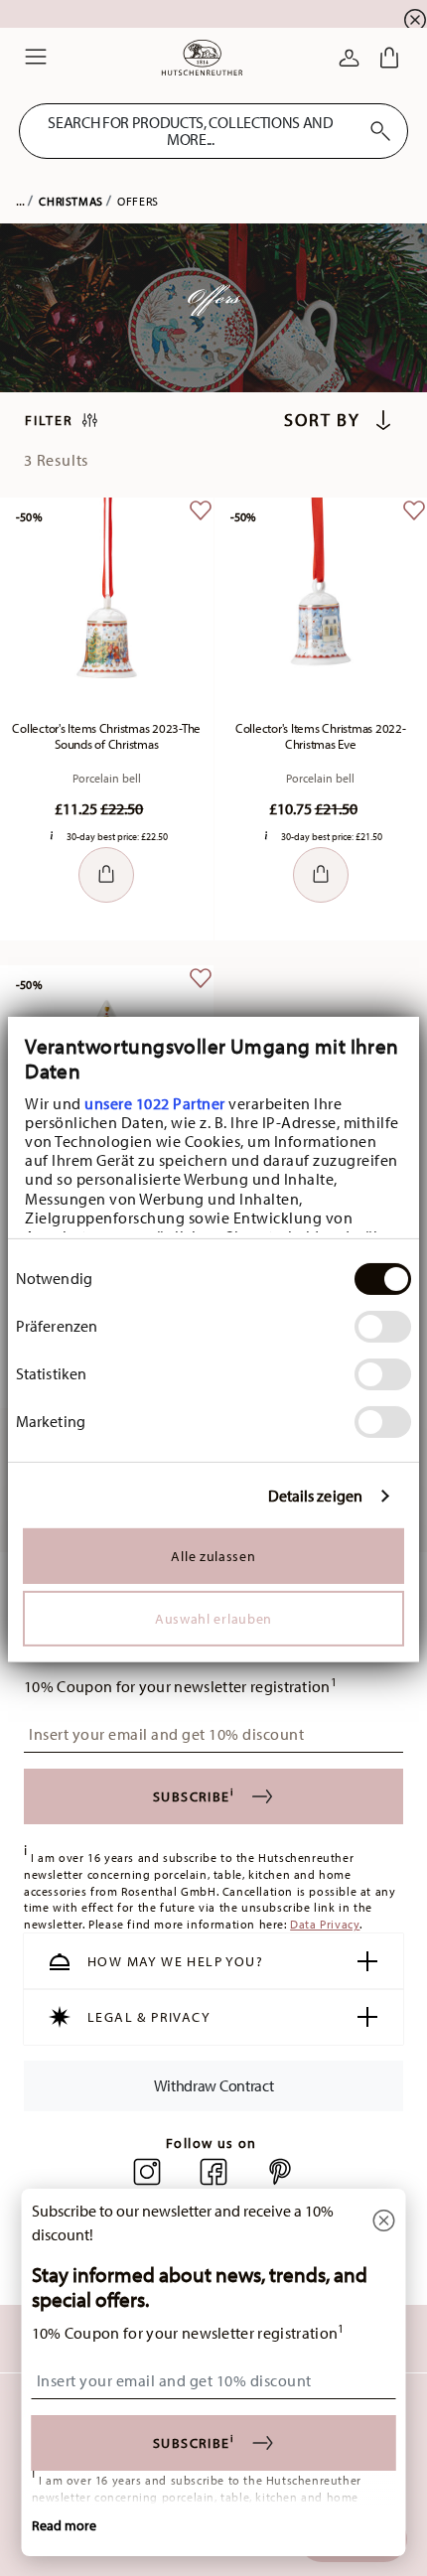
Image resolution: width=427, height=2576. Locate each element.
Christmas (71, 201)
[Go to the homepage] (202, 58)
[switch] (383, 1327)
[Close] (384, 2222)
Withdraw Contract (214, 2085)
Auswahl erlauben (213, 1619)
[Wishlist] (201, 525)
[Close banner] (415, 20)
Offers (138, 201)
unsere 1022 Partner (155, 1102)
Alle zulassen (213, 1556)
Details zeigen (315, 1496)
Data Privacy (325, 1924)
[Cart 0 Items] (389, 58)
